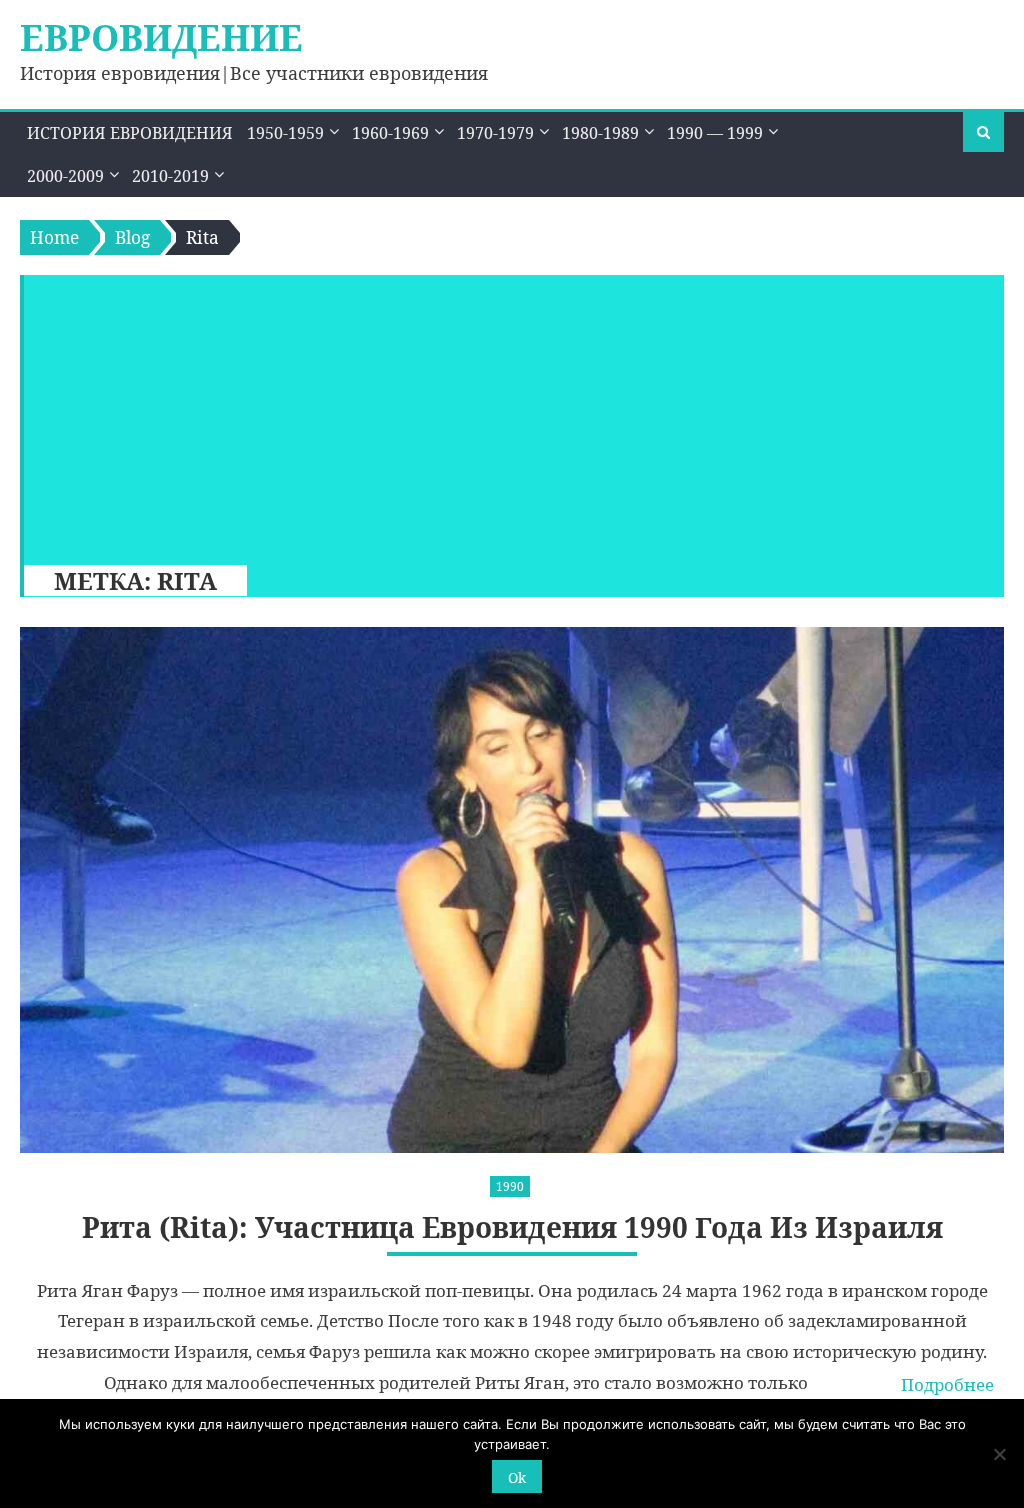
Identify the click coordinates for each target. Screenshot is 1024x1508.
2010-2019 (170, 176)
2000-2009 (65, 176)
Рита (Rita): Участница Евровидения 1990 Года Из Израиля (512, 1227)
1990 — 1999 (715, 133)
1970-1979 (495, 133)
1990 (510, 1186)
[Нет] (999, 1454)
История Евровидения (130, 133)
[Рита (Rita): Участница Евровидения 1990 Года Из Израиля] (511, 890)
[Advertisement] (504, 415)
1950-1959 (285, 133)
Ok (517, 1477)
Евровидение (161, 37)
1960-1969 (390, 133)
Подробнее (947, 1384)
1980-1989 (600, 133)
